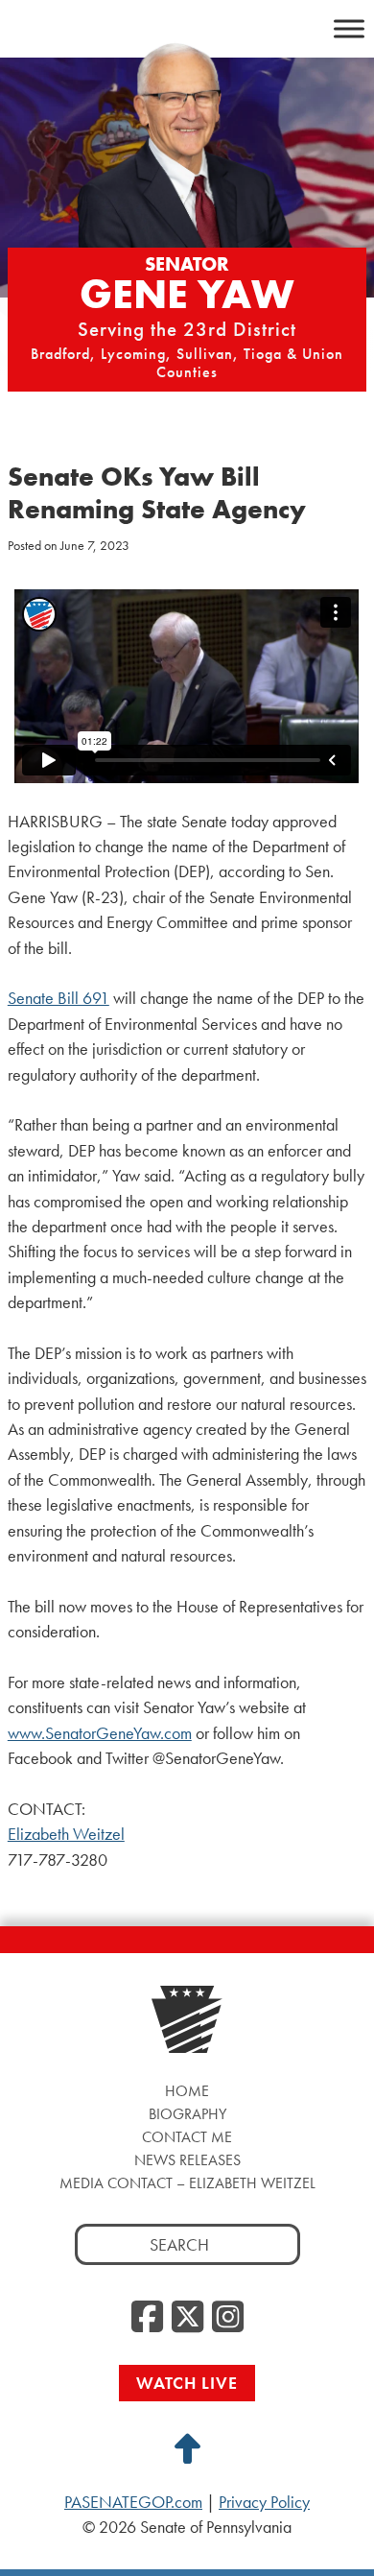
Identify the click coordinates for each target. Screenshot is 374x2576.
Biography (187, 2114)
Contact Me (187, 2137)
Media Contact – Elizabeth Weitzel (187, 2183)
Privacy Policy (264, 2502)
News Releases (187, 2160)
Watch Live (187, 2383)
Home (187, 2091)
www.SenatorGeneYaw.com (100, 1733)
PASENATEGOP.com (133, 2502)
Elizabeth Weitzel (66, 1834)
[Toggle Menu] (349, 28)
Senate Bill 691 (58, 998)
